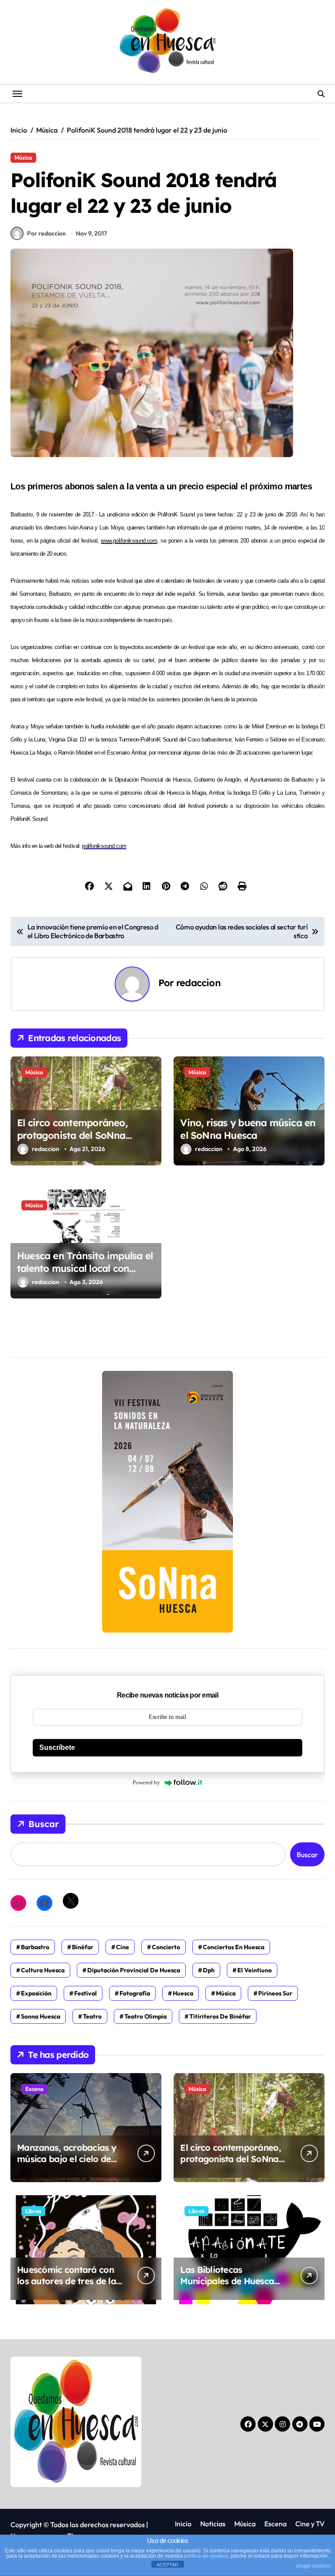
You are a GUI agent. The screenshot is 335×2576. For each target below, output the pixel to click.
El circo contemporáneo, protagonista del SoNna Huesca (72, 1135)
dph (209, 1970)
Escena (34, 2089)
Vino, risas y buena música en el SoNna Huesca (248, 1129)
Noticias (213, 2524)
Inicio (183, 2524)
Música (23, 157)
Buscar (44, 1824)
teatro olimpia (145, 2016)
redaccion (198, 982)
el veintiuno (255, 1970)
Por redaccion (46, 233)
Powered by (146, 1782)
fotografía (135, 1993)
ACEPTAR (167, 2565)
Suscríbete (57, 1748)
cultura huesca (43, 1970)
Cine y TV (310, 2524)
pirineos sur (275, 1993)
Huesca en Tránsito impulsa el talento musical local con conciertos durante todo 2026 (85, 1268)
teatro (92, 2016)
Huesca (183, 1993)
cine (123, 1947)
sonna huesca (41, 2016)
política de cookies (206, 2556)
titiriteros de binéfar (220, 2016)
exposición (36, 1993)
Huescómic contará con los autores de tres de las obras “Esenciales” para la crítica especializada (68, 2287)
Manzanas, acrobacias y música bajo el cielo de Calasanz (67, 2159)
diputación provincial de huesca (134, 1970)
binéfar (83, 1947)
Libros (33, 2211)
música (226, 1993)
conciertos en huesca (234, 1947)
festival (85, 1993)
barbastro (35, 1947)
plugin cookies (313, 2566)
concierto (166, 1947)
